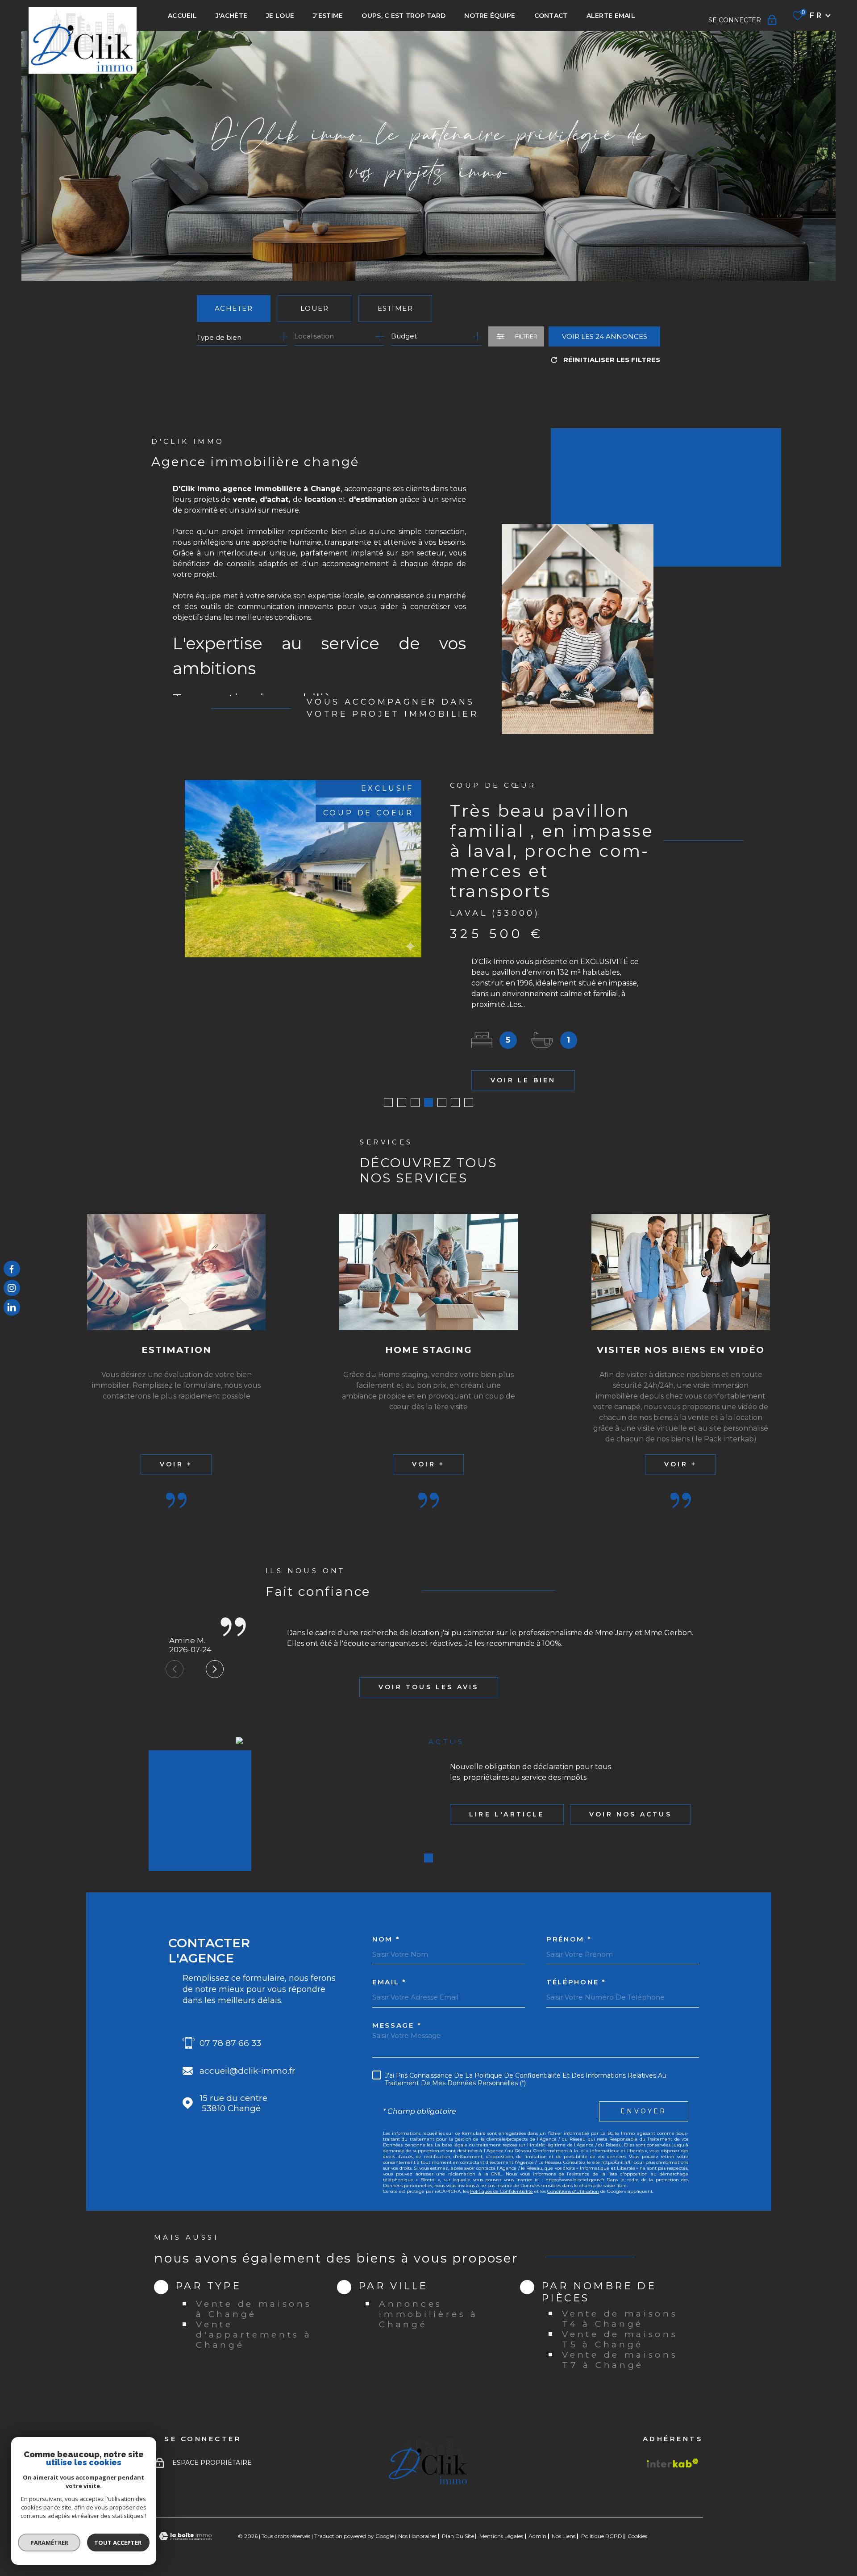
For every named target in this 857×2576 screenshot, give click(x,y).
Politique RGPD (602, 2536)
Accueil (182, 16)
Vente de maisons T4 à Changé (620, 2319)
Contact (551, 16)
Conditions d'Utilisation (573, 2191)
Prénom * (569, 1939)
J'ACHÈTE (231, 16)
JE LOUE (280, 16)
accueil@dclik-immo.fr (248, 2071)
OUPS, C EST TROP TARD (404, 16)
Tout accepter (118, 2543)
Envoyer (643, 2111)
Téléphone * (576, 1982)
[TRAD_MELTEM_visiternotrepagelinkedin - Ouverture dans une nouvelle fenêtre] (12, 1307)
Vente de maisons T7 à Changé (620, 2360)
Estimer (395, 308)
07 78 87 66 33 (230, 2043)
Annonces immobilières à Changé (428, 2314)
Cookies (637, 2536)
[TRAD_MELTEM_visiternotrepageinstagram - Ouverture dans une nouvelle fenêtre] (12, 1288)
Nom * (386, 1939)
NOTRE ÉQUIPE (490, 16)
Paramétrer (49, 2543)
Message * (397, 2025)
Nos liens (564, 2536)
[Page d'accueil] (83, 40)
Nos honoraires (417, 2536)
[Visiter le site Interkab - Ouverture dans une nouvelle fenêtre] (673, 2463)
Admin (537, 2536)
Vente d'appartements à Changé (254, 2335)
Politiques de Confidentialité (501, 2191)
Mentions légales (501, 2536)
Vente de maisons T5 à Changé (620, 2339)
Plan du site (458, 2536)
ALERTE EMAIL (611, 16)
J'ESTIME (328, 16)
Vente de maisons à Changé (254, 2309)
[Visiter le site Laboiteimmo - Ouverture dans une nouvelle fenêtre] (185, 2536)
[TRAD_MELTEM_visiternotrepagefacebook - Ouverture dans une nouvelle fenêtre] (12, 1269)
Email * (389, 1982)
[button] (388, 1102)
